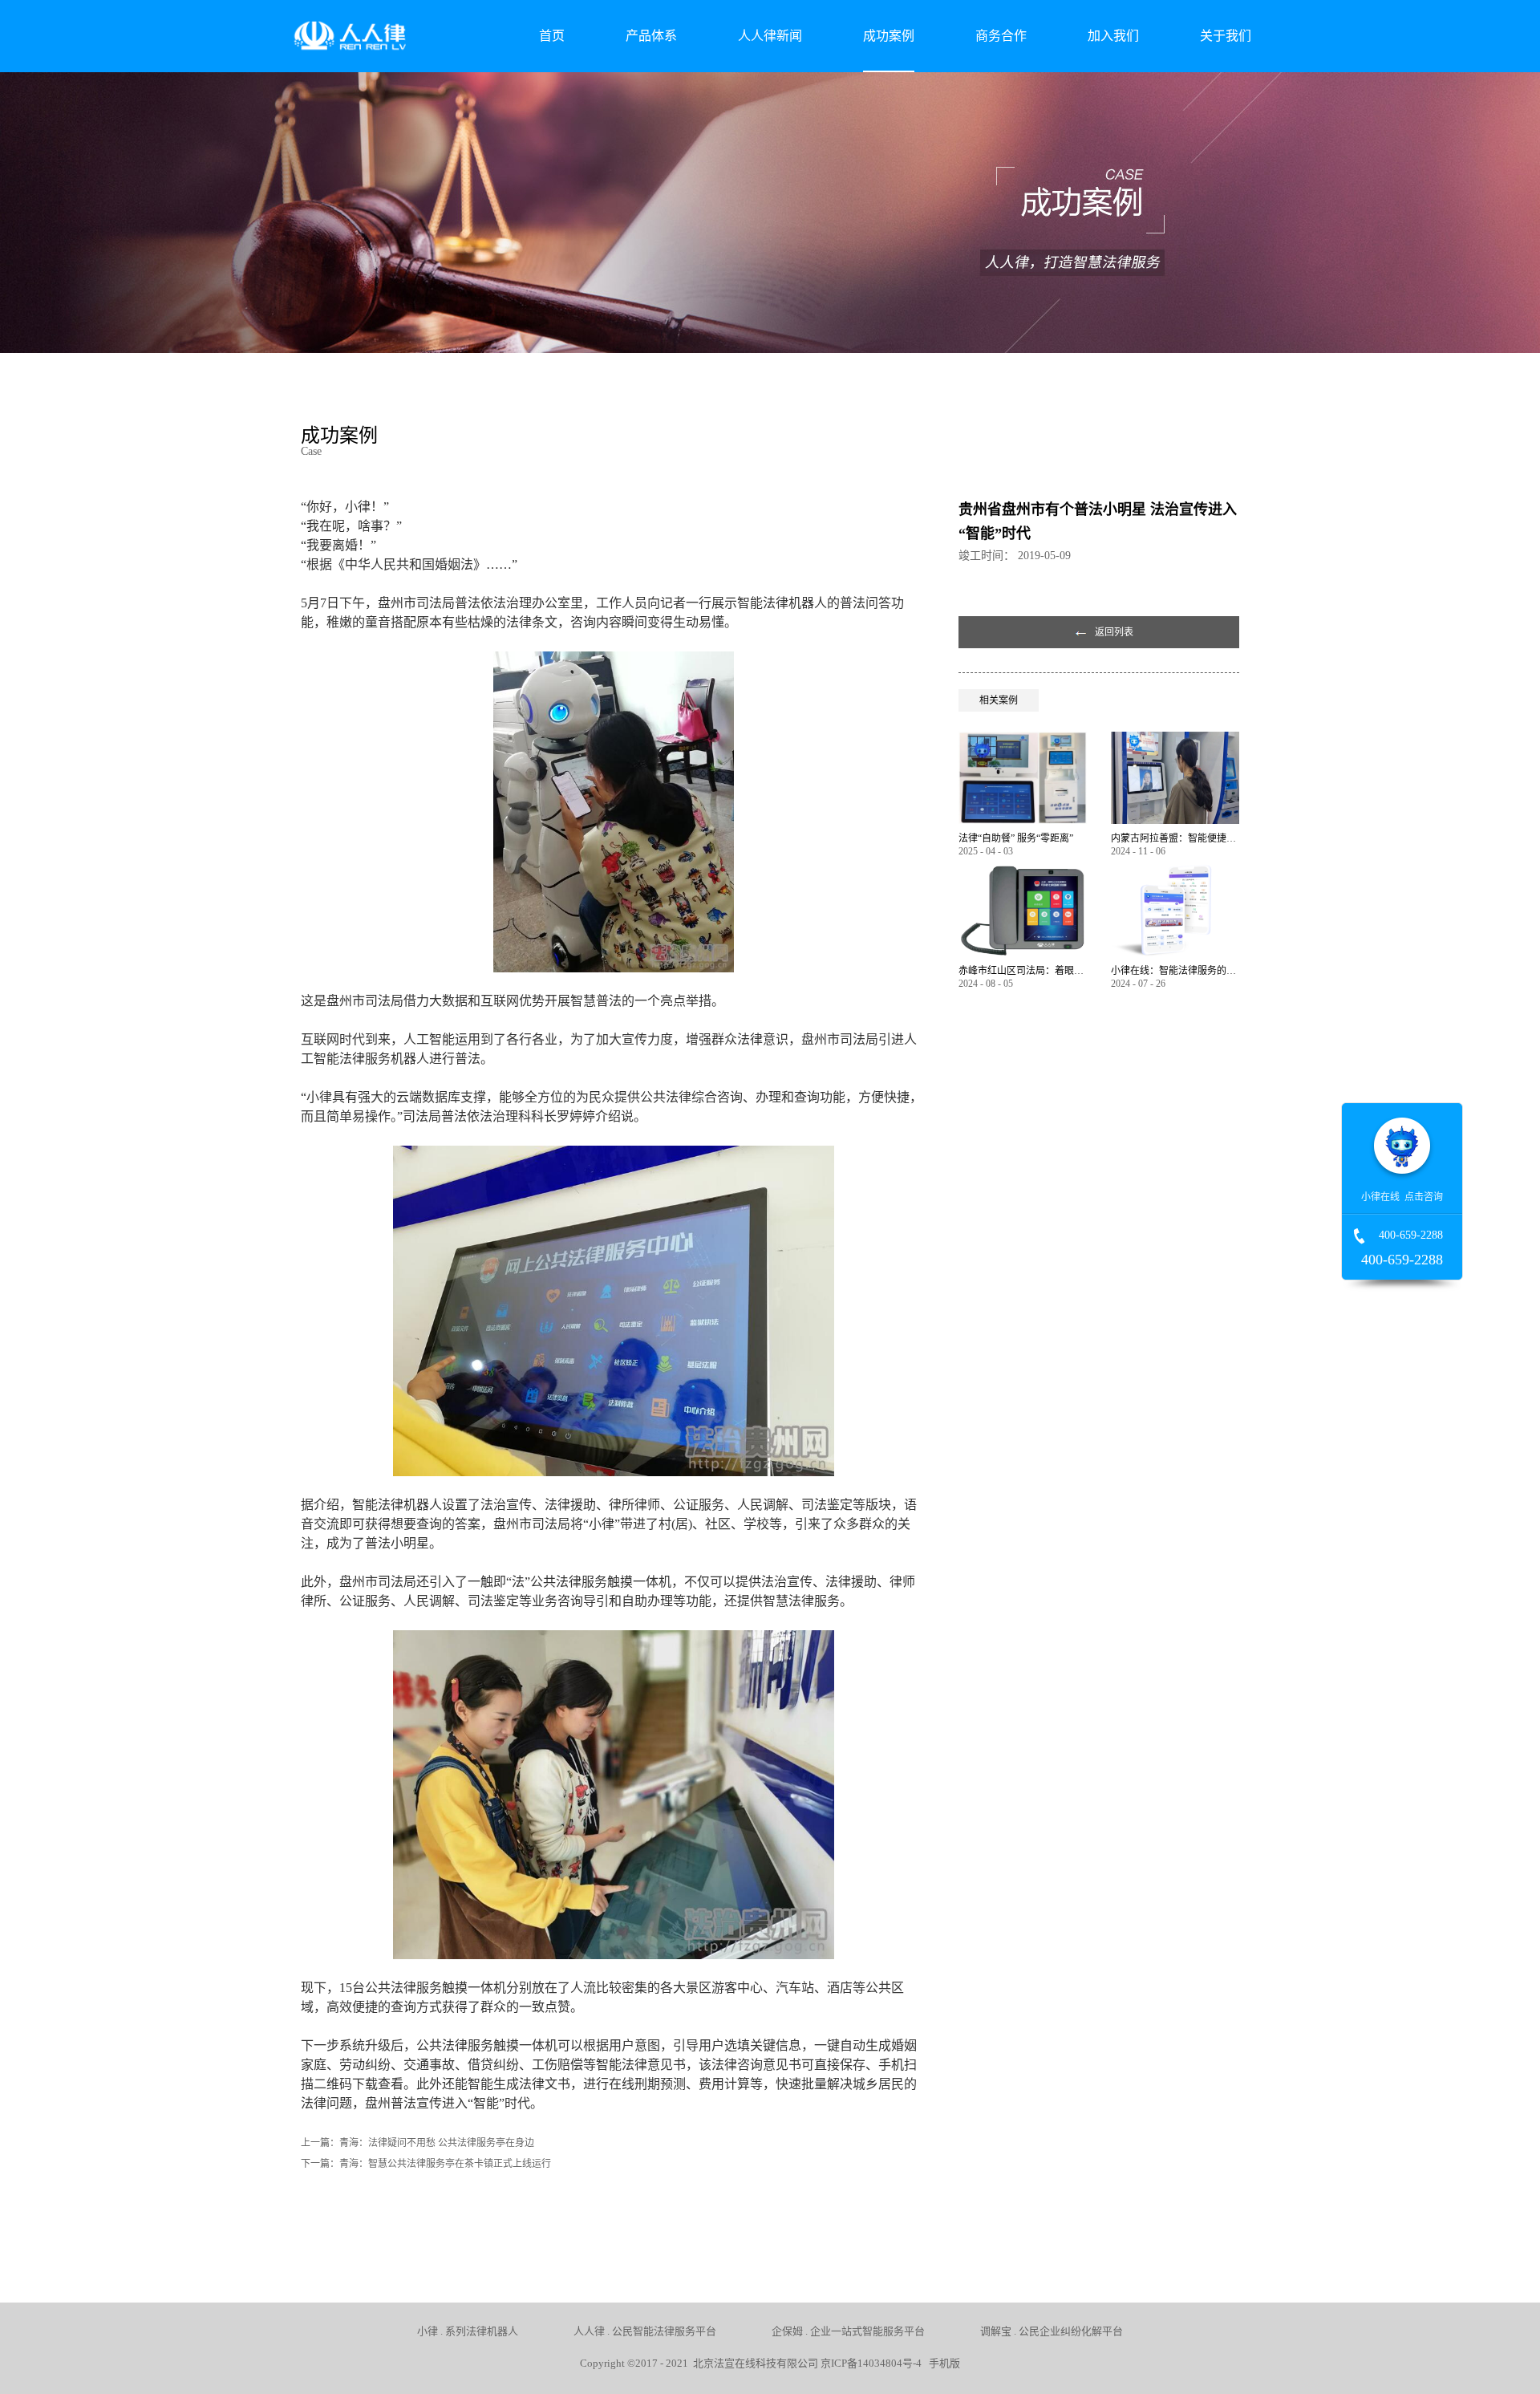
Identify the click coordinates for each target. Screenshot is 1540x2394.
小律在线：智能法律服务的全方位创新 (1175, 971)
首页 (552, 36)
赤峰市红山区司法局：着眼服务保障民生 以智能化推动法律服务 (1023, 971)
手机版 (942, 2363)
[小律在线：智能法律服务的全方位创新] (1175, 871)
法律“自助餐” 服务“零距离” (1016, 838)
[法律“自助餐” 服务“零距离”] (1023, 738)
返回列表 (1114, 632)
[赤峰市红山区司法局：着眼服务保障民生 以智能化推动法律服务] (1023, 871)
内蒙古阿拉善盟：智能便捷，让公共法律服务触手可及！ (1175, 838)
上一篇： (417, 2143)
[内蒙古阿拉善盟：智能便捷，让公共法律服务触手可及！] (1175, 738)
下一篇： (426, 2164)
